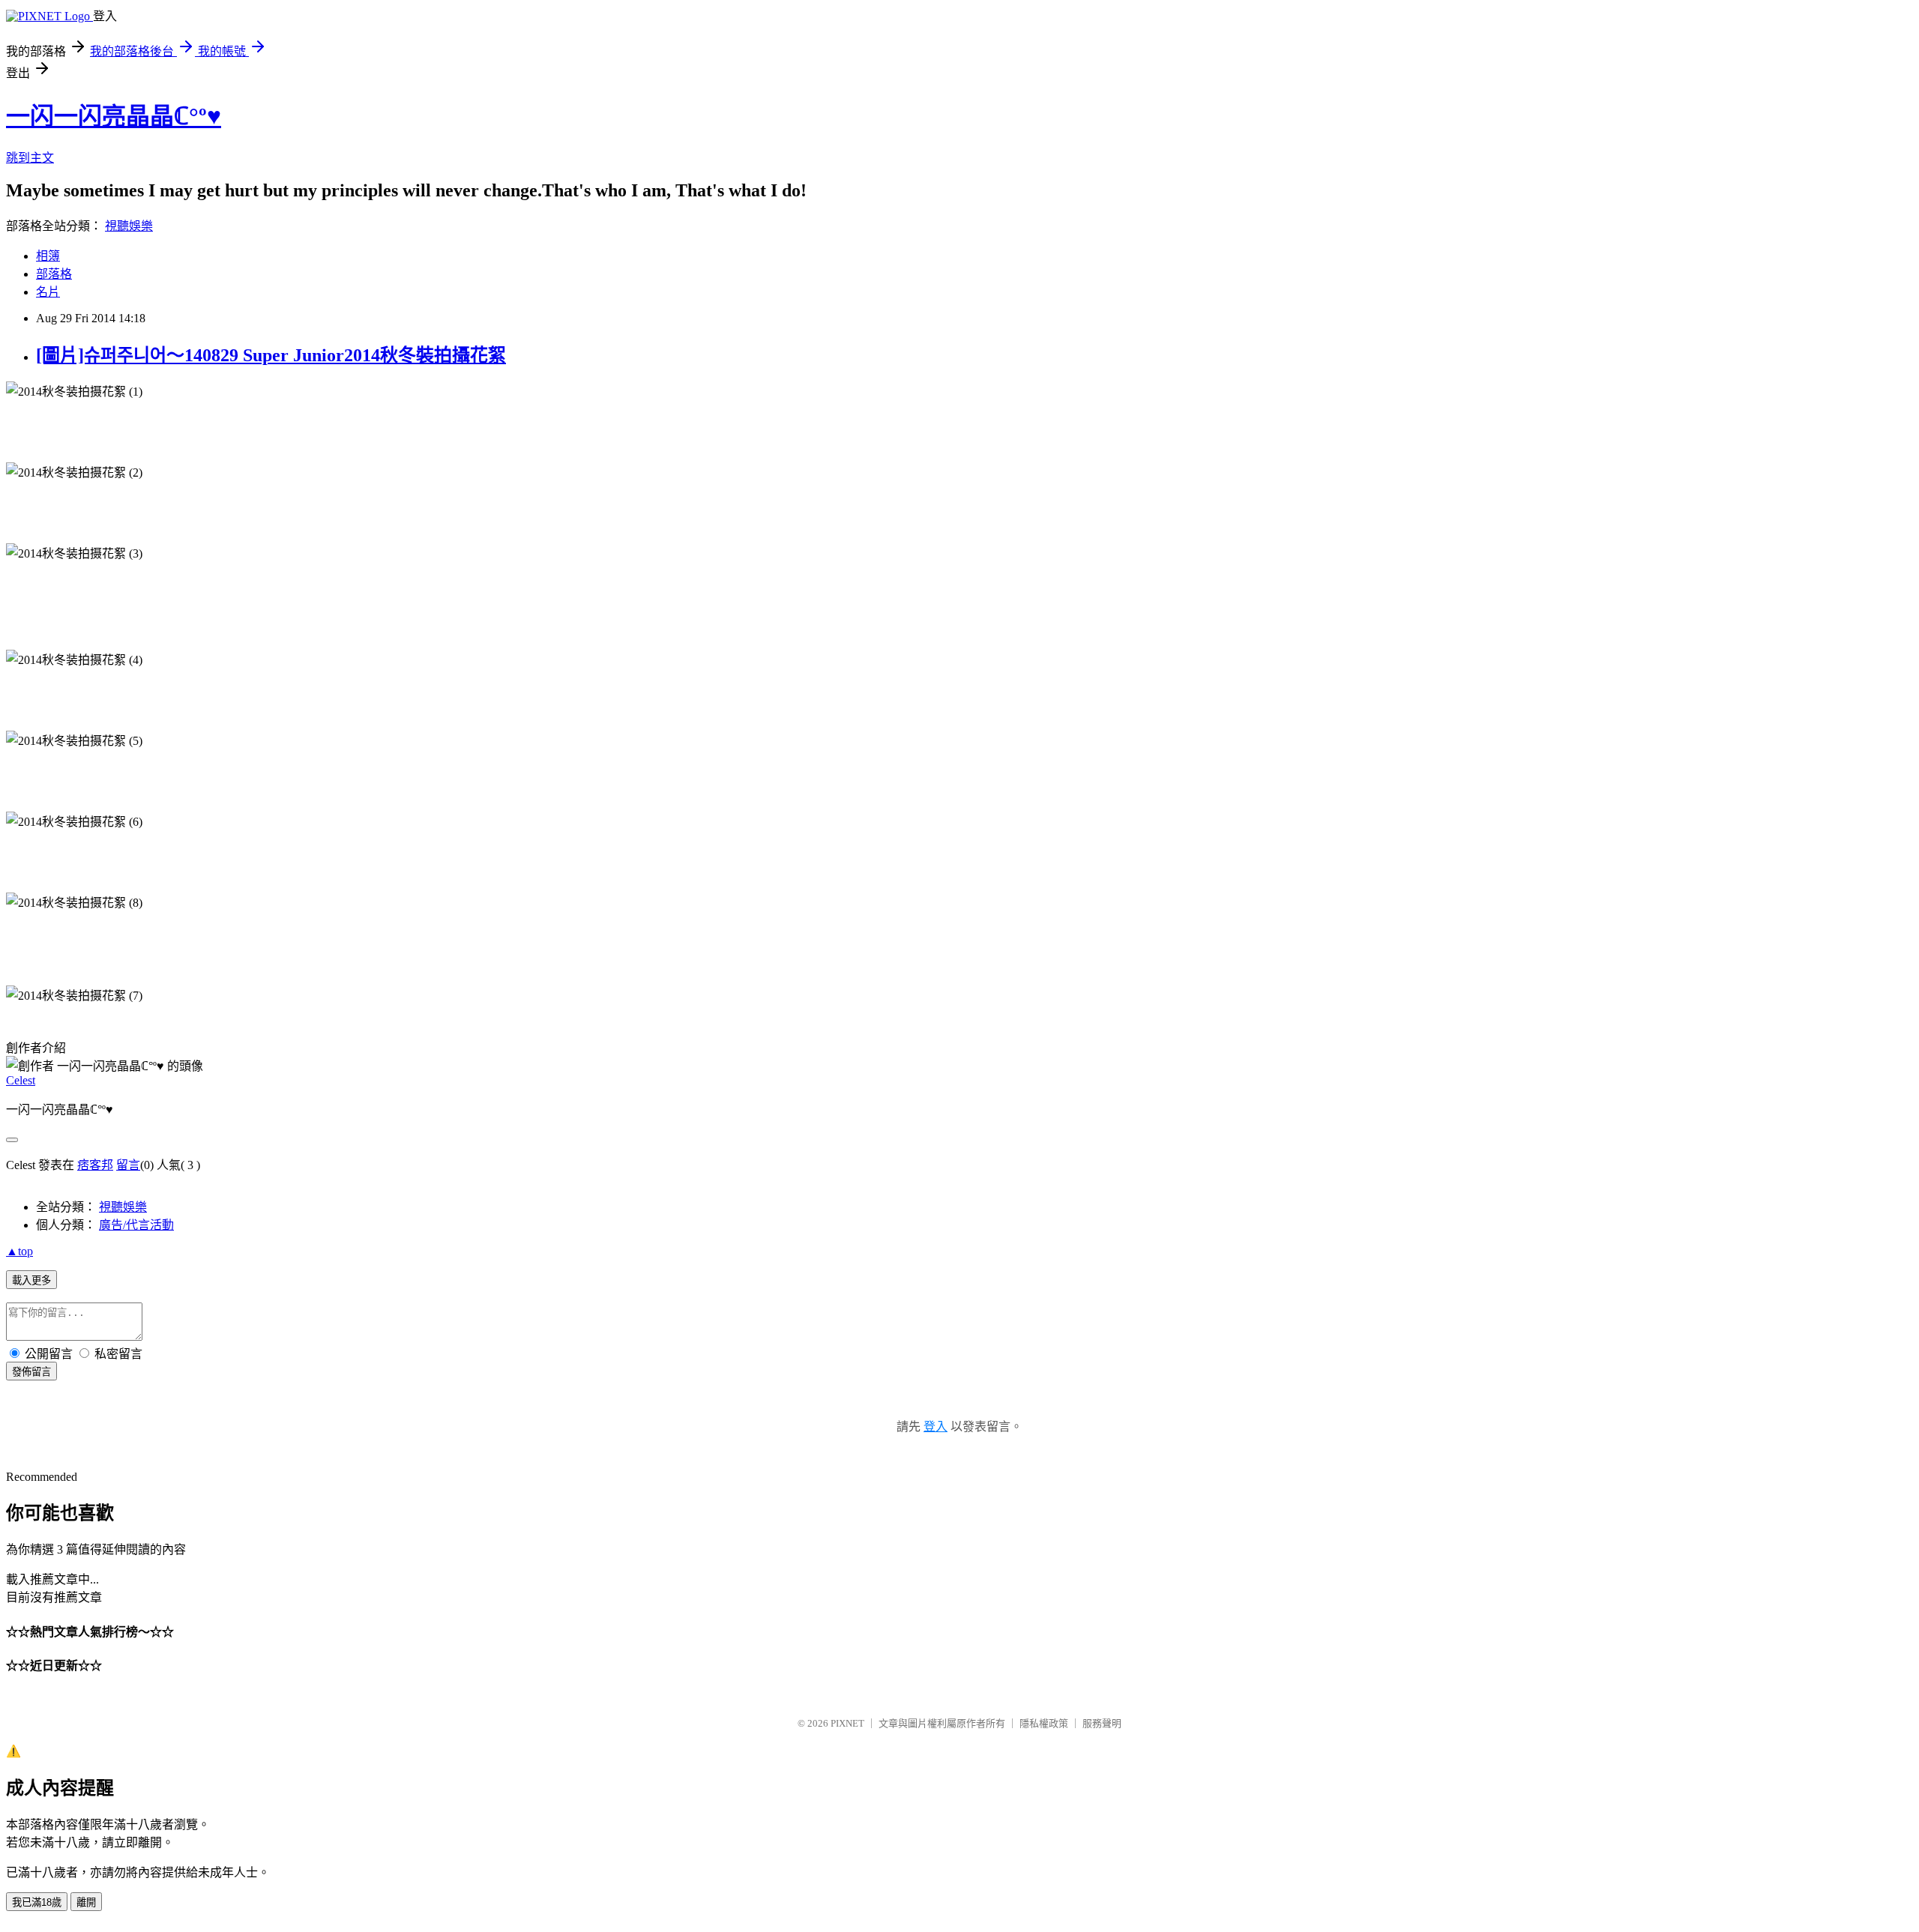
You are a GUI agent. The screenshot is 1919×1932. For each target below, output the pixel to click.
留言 (128, 1165)
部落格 (54, 274)
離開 (86, 1902)
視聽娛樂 (129, 226)
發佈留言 (31, 1372)
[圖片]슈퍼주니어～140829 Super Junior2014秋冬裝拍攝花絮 (271, 355)
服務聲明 (1102, 1723)
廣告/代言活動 (136, 1225)
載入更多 (31, 1280)
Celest (21, 1080)
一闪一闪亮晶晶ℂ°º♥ (114, 116)
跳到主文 (30, 158)
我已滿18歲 (37, 1902)
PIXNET (847, 1723)
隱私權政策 (1044, 1723)
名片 (48, 292)
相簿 (48, 256)
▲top (19, 1251)
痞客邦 (95, 1165)
